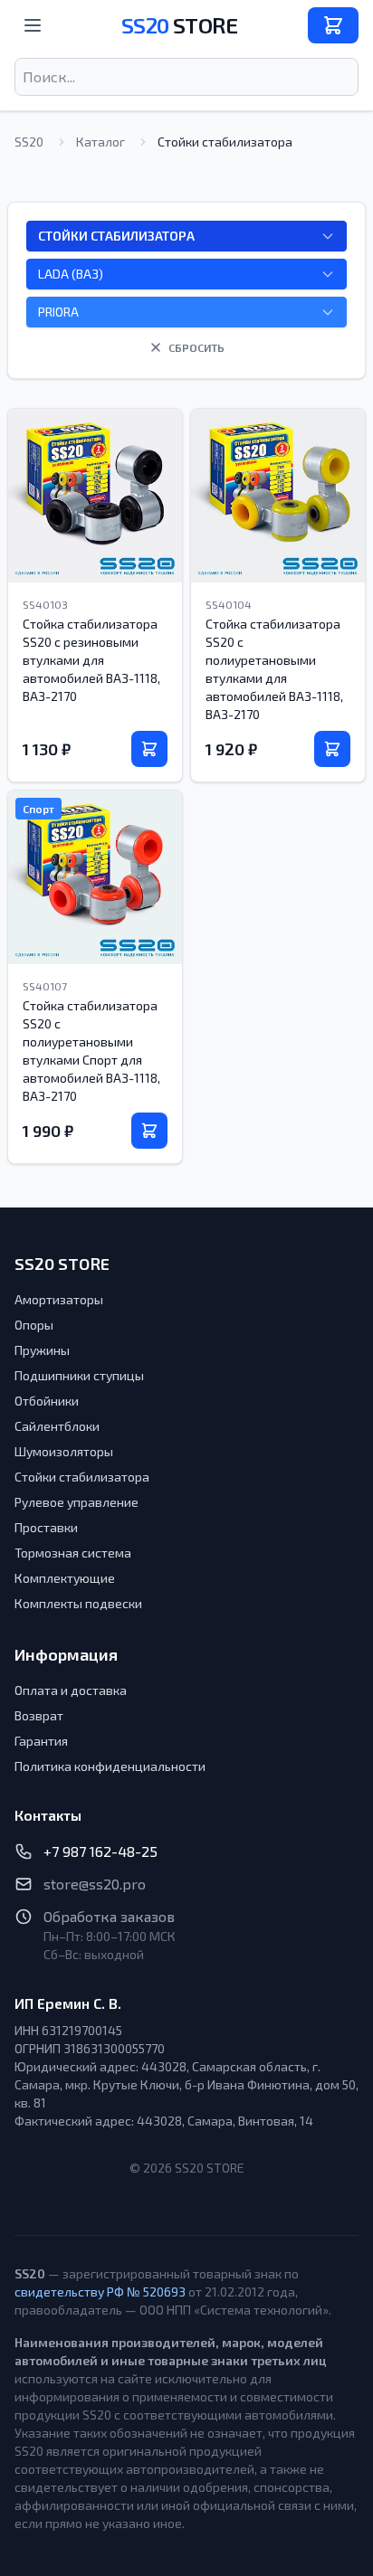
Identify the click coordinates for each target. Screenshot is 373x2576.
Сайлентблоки (57, 1426)
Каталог (100, 142)
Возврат (39, 1715)
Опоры (34, 1325)
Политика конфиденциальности (110, 1766)
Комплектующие (65, 1578)
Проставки (46, 1527)
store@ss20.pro (95, 1884)
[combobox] (186, 77)
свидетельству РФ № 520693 (100, 2292)
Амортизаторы (59, 1299)
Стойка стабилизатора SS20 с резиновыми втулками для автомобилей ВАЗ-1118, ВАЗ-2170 (91, 660)
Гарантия (41, 1741)
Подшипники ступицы (79, 1375)
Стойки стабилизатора (82, 1477)
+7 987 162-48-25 (100, 1851)
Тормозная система (73, 1553)
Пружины (42, 1350)
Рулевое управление (77, 1502)
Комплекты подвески (78, 1603)
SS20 (179, 25)
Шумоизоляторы (64, 1451)
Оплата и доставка (71, 1690)
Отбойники (47, 1401)
